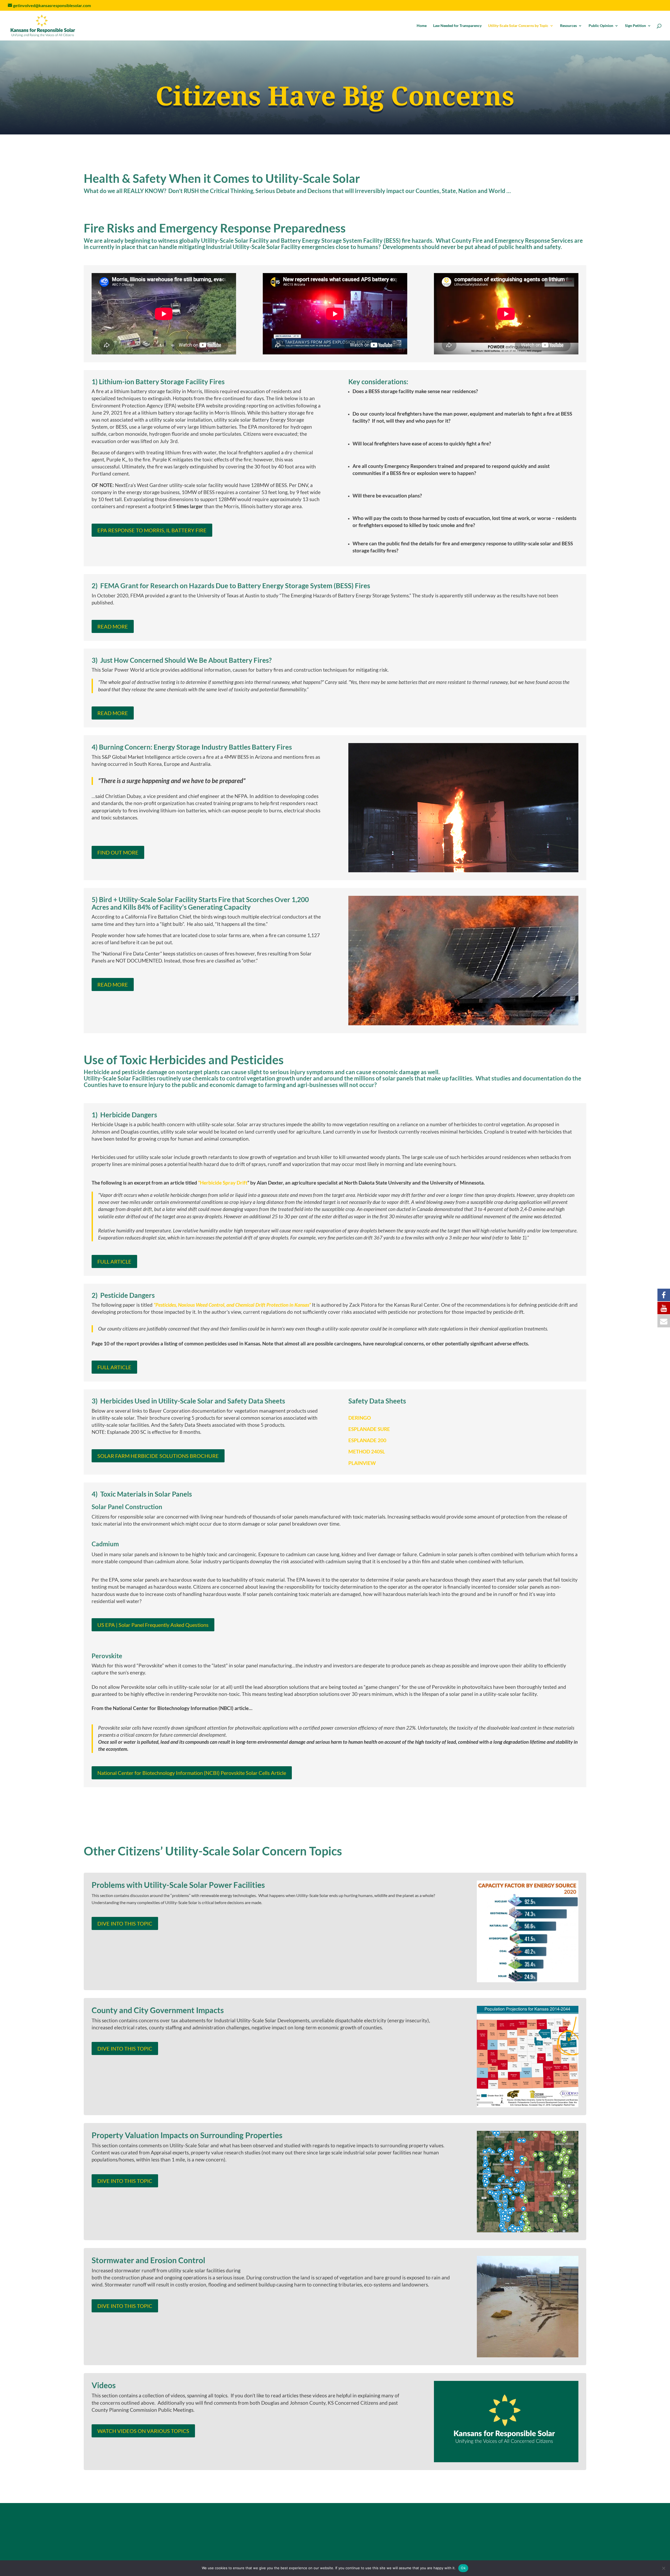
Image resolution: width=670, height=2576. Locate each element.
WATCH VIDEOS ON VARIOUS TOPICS (143, 2431)
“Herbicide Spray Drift (223, 1183)
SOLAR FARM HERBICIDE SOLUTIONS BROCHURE (158, 1456)
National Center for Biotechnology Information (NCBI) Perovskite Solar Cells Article (192, 1773)
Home (422, 26)
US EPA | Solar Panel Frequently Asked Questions (153, 1625)
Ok (463, 2568)
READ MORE (113, 626)
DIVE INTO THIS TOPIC (125, 1923)
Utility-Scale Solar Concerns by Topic (518, 26)
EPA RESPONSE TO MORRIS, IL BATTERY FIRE (152, 530)
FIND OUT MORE (118, 852)
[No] (663, 2568)
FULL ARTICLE (114, 1261)
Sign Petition (635, 26)
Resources (568, 26)
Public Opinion (601, 26)
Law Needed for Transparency (457, 26)
